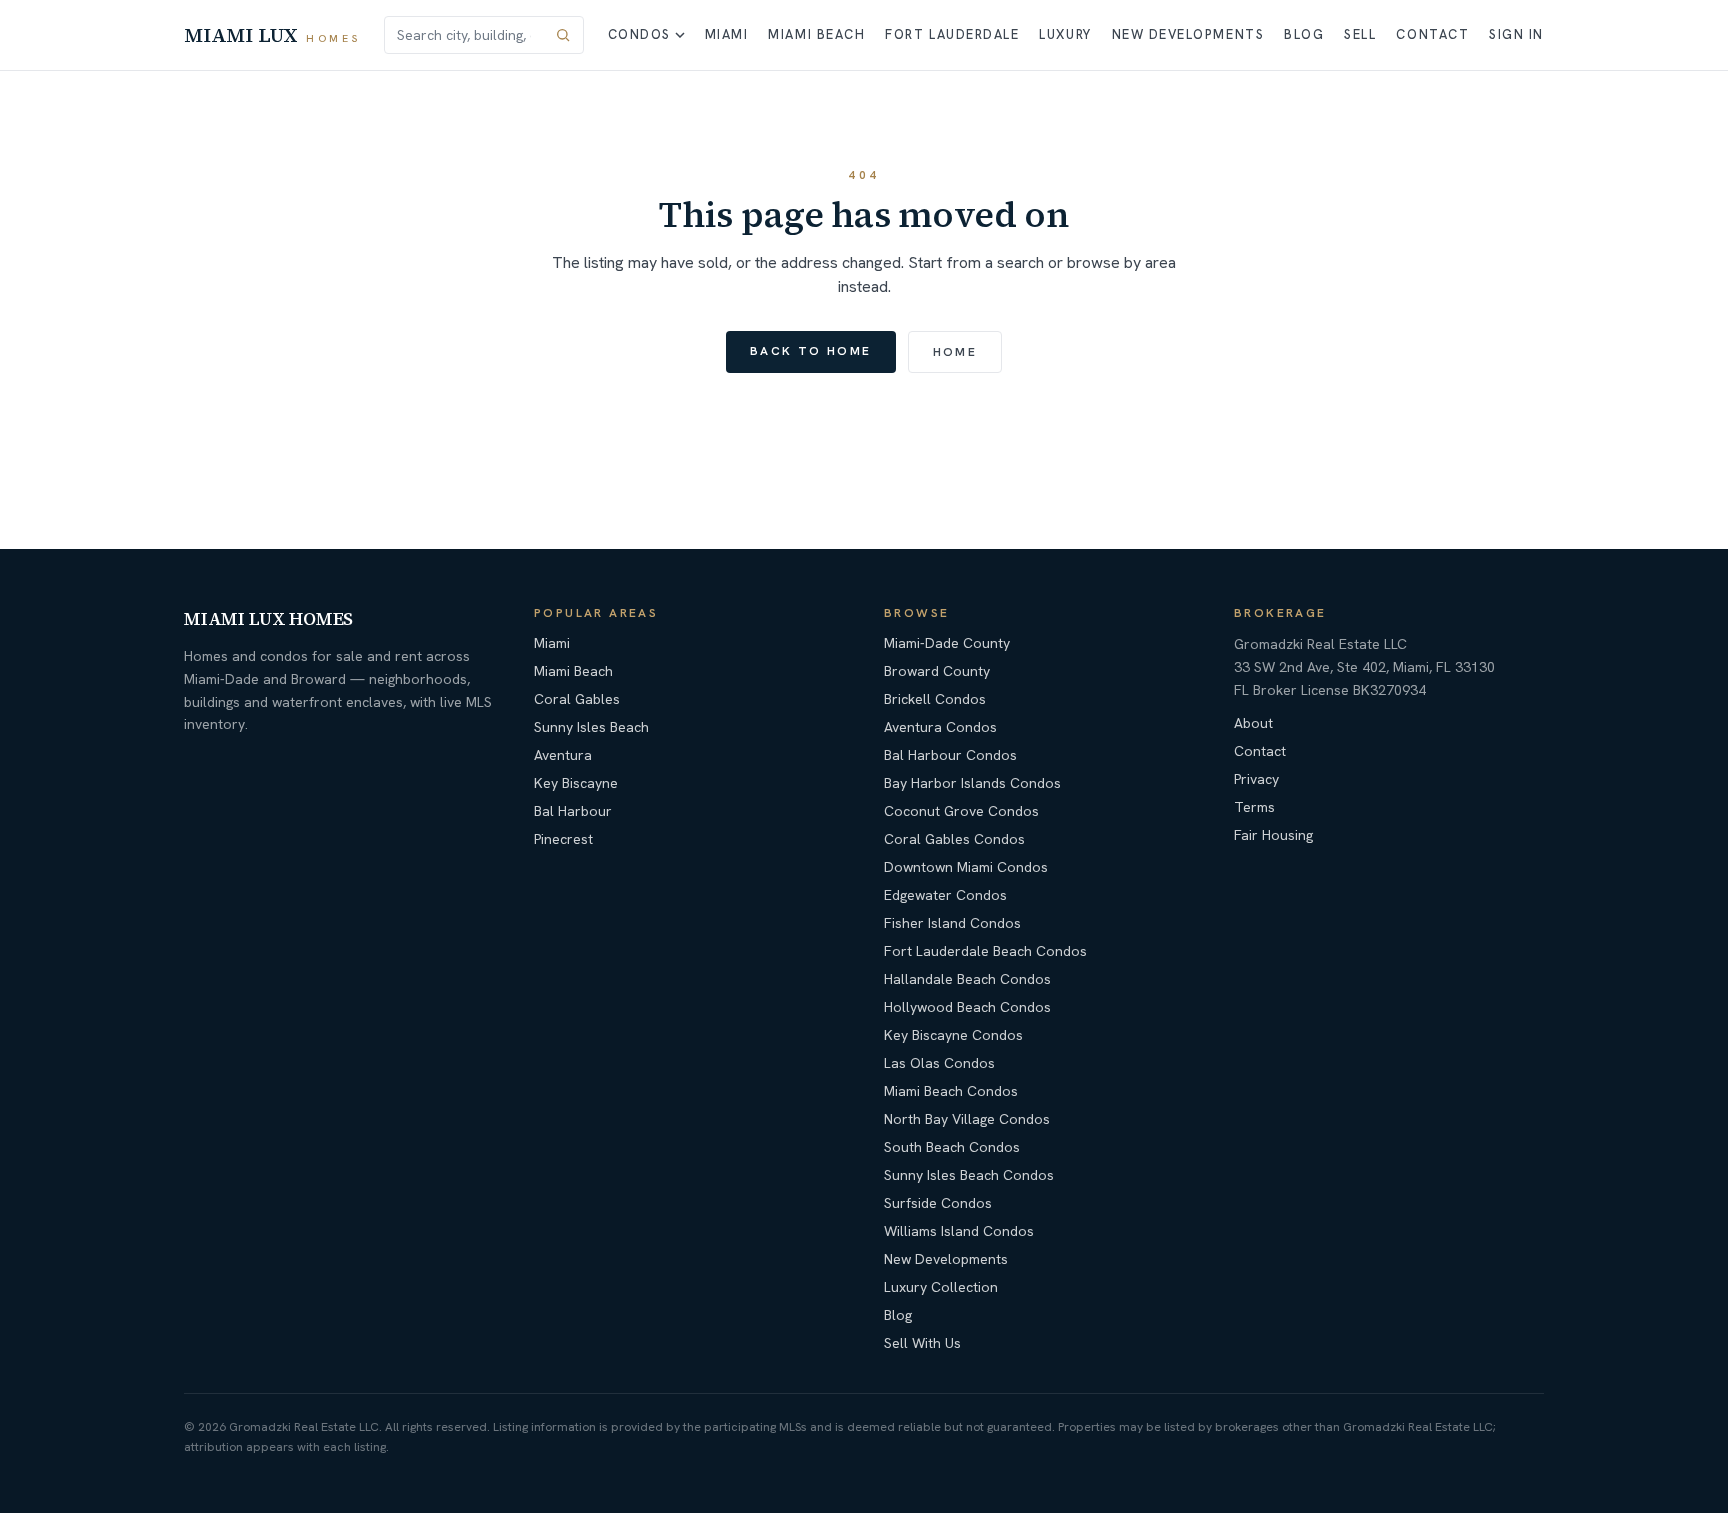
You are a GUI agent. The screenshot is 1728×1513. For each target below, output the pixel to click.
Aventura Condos (940, 727)
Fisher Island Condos (952, 923)
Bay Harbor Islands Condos (972, 783)
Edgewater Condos (945, 895)
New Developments (1188, 34)
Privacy (1256, 779)
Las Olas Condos (939, 1063)
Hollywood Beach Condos (967, 1007)
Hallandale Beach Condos (967, 979)
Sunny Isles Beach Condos (969, 1175)
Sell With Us (922, 1343)
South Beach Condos (952, 1147)
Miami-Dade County (947, 643)
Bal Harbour (573, 811)
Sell (1360, 34)
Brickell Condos (935, 699)
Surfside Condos (938, 1203)
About (1253, 723)
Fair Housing (1273, 835)
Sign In (1516, 34)
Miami (727, 34)
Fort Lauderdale (952, 34)
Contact (1432, 34)
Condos (639, 34)
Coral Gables (577, 699)
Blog (1304, 34)
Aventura (563, 755)
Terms (1254, 807)
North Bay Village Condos (967, 1119)
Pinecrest (563, 839)
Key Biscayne (576, 783)
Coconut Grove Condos (961, 811)
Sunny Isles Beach (591, 727)
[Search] (563, 35)
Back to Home (811, 351)
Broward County (937, 671)
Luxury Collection (941, 1287)
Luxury (1065, 34)
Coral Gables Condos (954, 839)
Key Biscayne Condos (953, 1035)
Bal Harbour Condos (950, 755)
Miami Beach (816, 34)
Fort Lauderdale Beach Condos (985, 951)
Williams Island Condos (959, 1231)
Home (955, 352)
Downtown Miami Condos (966, 867)
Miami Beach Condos (951, 1091)
